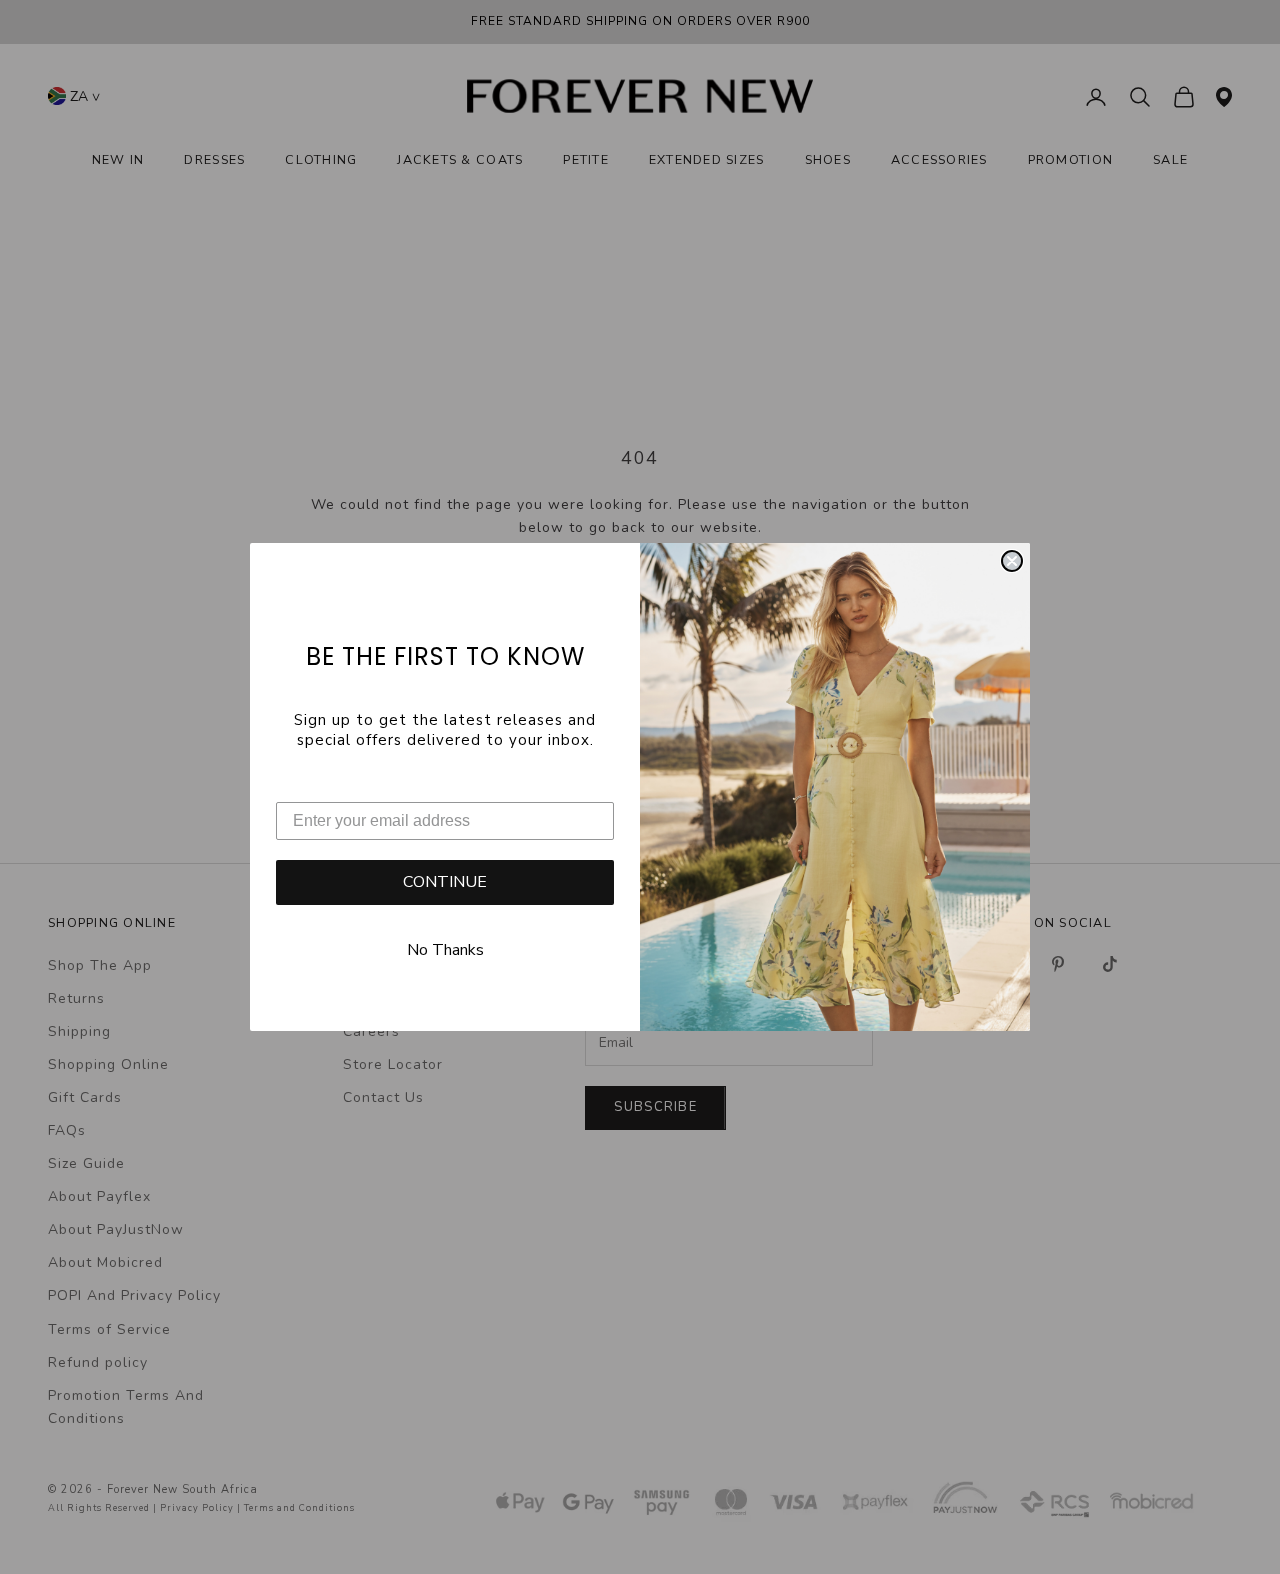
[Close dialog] (1012, 561)
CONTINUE (445, 882)
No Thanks (445, 950)
